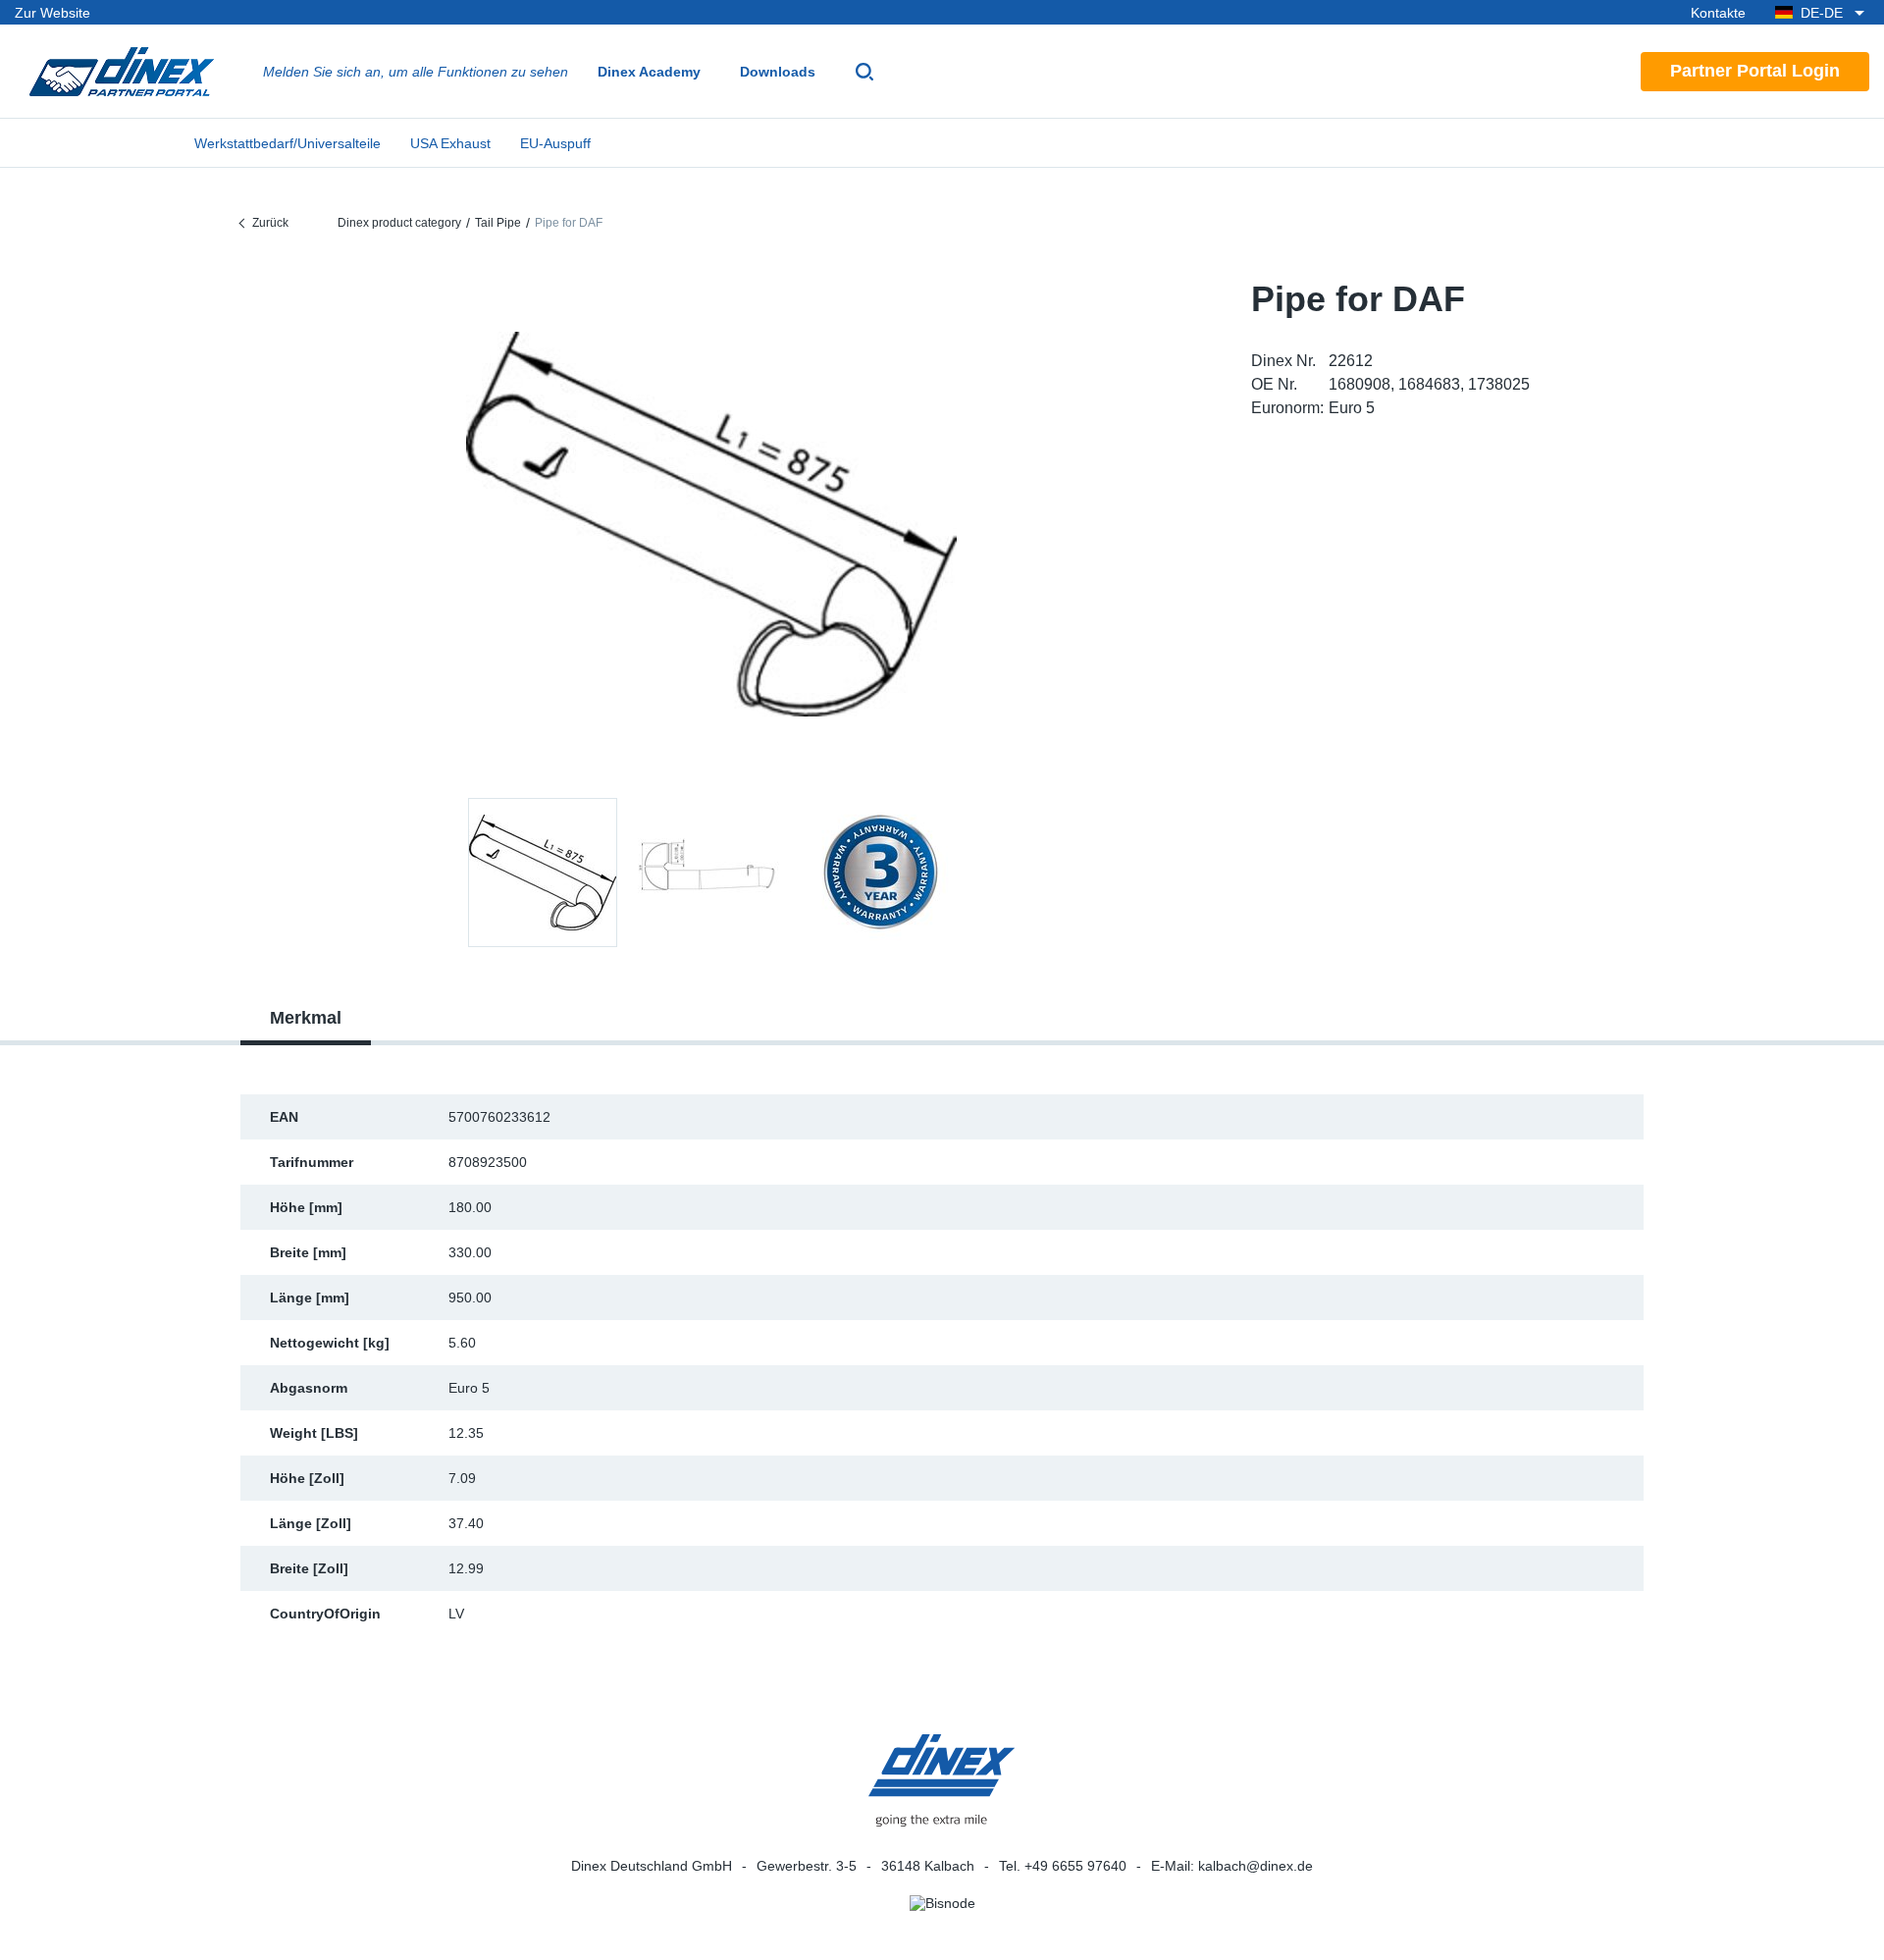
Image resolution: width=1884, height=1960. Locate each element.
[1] (711, 873)
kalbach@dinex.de (1256, 1866)
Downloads (778, 72)
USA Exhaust (450, 143)
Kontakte (1718, 13)
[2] (880, 873)
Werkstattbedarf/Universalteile (288, 143)
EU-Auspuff (555, 143)
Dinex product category (399, 223)
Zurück (270, 223)
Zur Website (52, 13)
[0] (711, 524)
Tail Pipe (498, 223)
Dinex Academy (649, 72)
